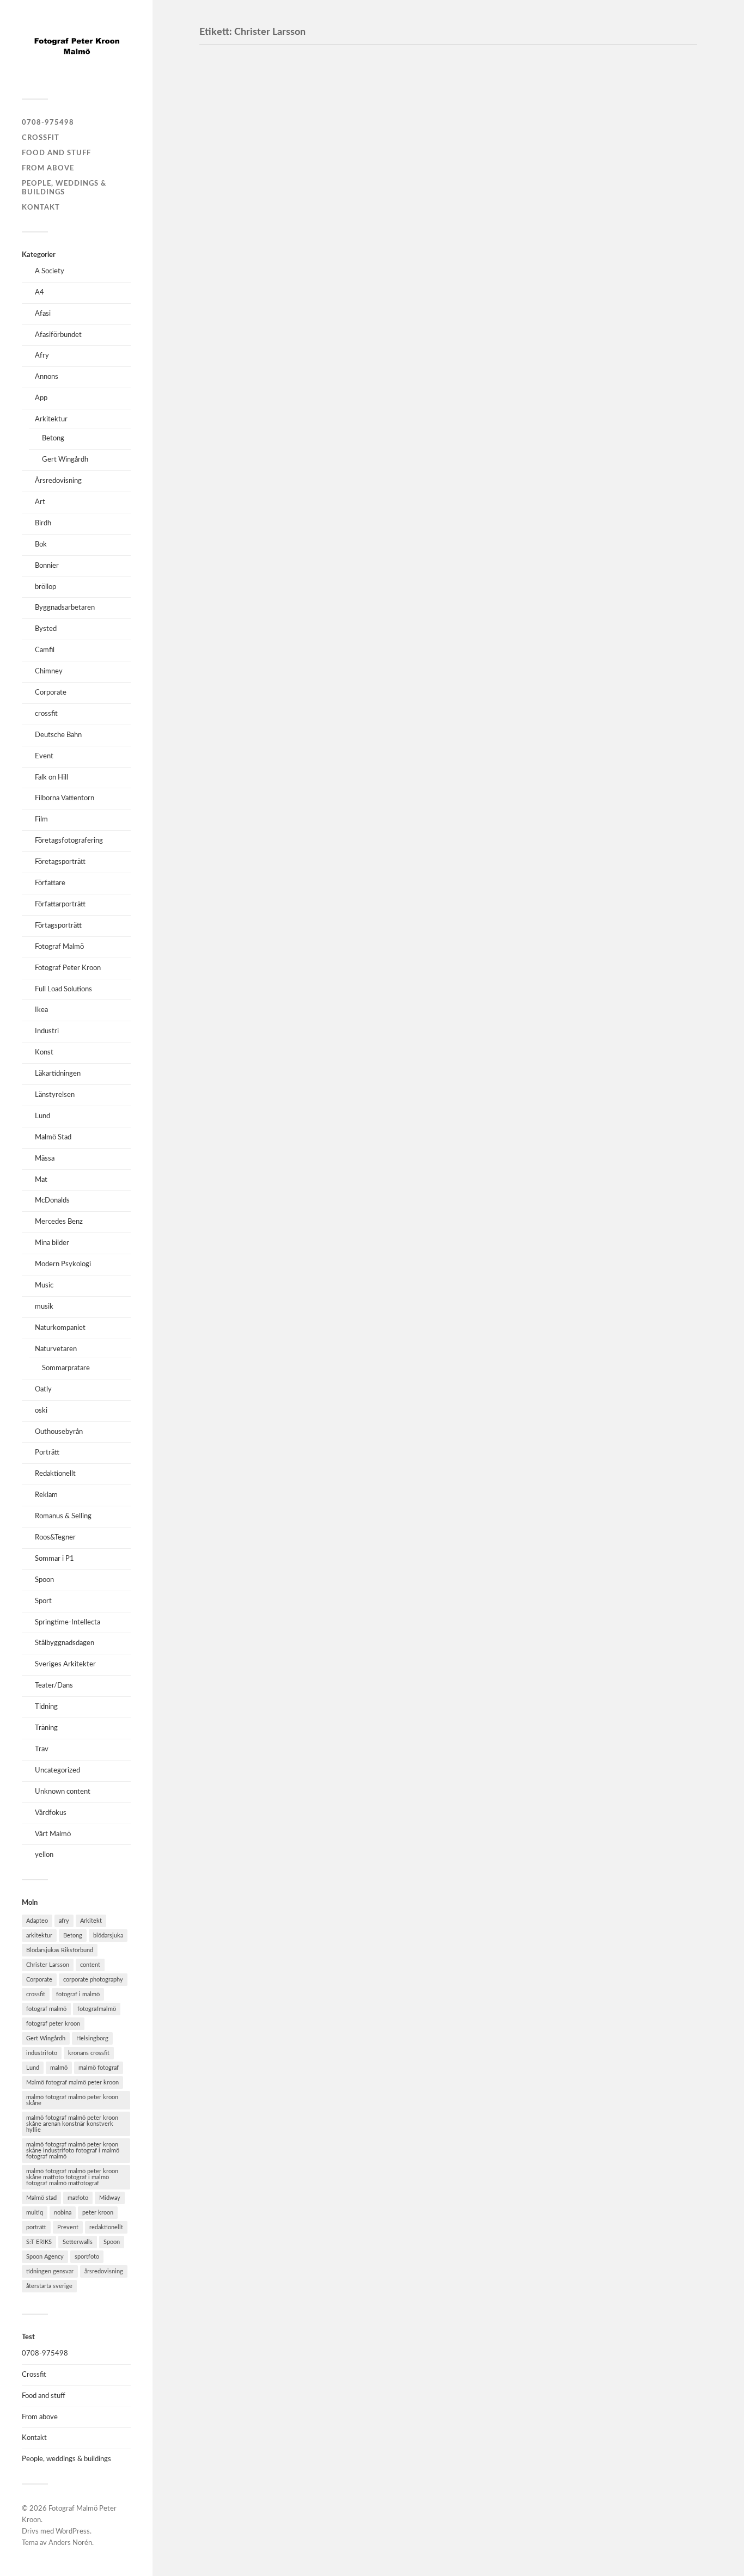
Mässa (45, 1158)
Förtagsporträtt (58, 925)
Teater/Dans (54, 1685)
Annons (47, 377)
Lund (42, 1116)
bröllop (45, 587)
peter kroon (98, 2213)
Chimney (49, 671)
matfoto (78, 2198)
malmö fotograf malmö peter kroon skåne (72, 2100)
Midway (110, 2198)
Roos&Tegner (55, 1537)
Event (44, 756)
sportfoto (87, 2257)
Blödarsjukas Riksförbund (60, 1950)
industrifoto (42, 2053)
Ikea (41, 1010)
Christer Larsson (48, 1965)
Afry (42, 355)
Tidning (46, 1707)
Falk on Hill (51, 777)
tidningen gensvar (50, 2271)
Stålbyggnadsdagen (65, 1643)
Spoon (44, 1580)
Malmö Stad (53, 1137)
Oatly (43, 1389)
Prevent (68, 2227)
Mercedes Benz (59, 1222)
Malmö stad (41, 2198)
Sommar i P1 (54, 1559)
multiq (35, 2213)
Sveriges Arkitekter (65, 1664)
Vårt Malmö (53, 1834)
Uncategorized (57, 1770)
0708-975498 (48, 122)
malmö (59, 2068)
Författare (50, 883)
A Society (50, 271)
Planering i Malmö (259, 223)
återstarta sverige (49, 2286)
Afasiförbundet (58, 335)
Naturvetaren (56, 1349)
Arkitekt (91, 1921)
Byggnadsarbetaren (65, 608)
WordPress (73, 2532)
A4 (39, 292)
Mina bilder (52, 1243)
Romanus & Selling (63, 1516)
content (90, 1965)
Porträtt (47, 1452)
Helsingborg (92, 2038)
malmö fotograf (99, 2068)
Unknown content (63, 1792)
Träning (46, 1728)
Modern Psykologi (63, 1264)
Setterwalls (78, 2242)
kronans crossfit (89, 2053)
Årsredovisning (58, 481)
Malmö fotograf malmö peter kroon (72, 2083)
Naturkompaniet (60, 1328)
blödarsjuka (108, 1936)
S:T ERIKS (39, 2242)
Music (44, 1285)
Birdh (43, 523)
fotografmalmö (97, 2009)
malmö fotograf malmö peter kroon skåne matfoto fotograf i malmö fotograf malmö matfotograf (72, 2177)
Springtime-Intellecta (68, 1622)
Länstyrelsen (55, 1095)
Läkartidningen (58, 1074)
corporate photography (93, 1980)
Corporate (51, 692)
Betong (53, 438)
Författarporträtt (60, 904)
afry (64, 1921)
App (41, 398)
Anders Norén (70, 2543)
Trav (42, 1749)
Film (41, 819)
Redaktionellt (55, 1474)
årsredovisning (104, 2271)
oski (41, 1410)
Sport (43, 1601)
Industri (47, 1031)
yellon (44, 1855)
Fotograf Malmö (59, 947)
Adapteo (37, 1921)
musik (44, 1307)
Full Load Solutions (63, 989)
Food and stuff (56, 153)
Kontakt (41, 207)
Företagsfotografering (69, 841)
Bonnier (47, 566)
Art (40, 502)
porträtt (36, 2227)
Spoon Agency (45, 2257)
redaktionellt (106, 2227)
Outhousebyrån (59, 1432)
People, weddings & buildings (66, 2459)
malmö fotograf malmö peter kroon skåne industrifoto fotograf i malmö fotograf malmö (73, 2151)
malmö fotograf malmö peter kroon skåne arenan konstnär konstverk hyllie (72, 2124)
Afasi (43, 314)
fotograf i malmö (78, 1994)
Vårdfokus (51, 1813)
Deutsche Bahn (58, 735)
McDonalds (52, 1200)
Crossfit (41, 138)
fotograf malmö (46, 2009)
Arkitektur (51, 419)
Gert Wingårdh (65, 459)
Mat (41, 1180)
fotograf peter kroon (53, 2024)
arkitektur (39, 1936)
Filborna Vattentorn (65, 798)
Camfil (45, 650)
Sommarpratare (66, 1368)
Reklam (46, 1495)
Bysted (46, 629)
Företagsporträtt (60, 862)
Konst (44, 1052)
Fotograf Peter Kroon (68, 968)
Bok (41, 544)
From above (48, 168)
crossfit (46, 714)
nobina (63, 2213)
